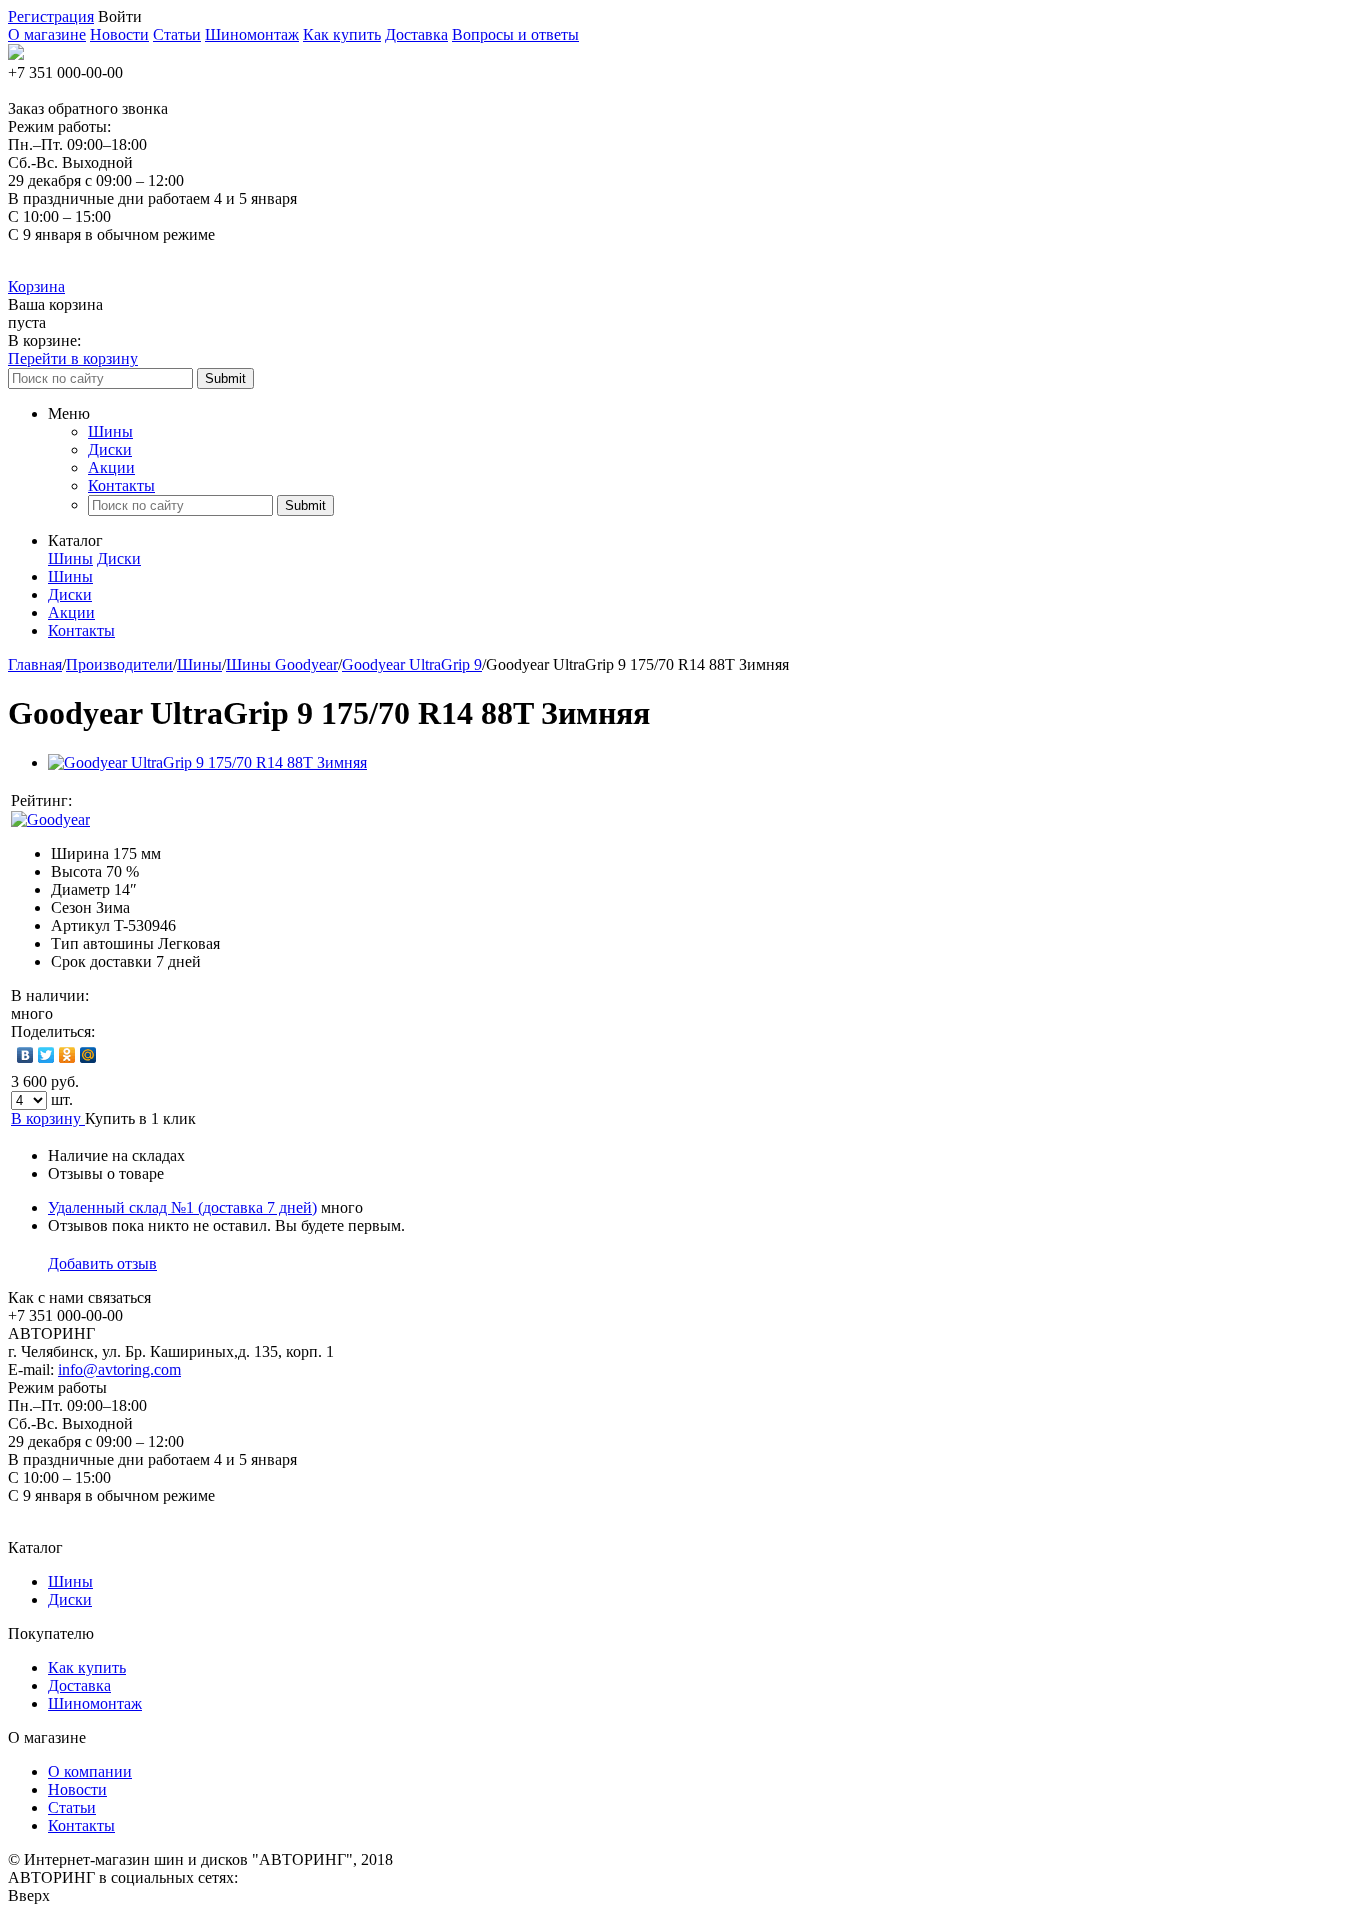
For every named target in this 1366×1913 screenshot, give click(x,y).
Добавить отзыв (102, 1263)
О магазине (47, 34)
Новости (119, 34)
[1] (94, 801)
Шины (110, 431)
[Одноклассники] (67, 1055)
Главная (35, 664)
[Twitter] (46, 1055)
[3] (134, 801)
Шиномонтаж (252, 34)
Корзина (36, 286)
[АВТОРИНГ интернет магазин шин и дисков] (16, 54)
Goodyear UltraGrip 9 (412, 664)
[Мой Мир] (88, 1055)
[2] (114, 801)
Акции (111, 467)
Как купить (342, 34)
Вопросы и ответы (515, 34)
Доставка (416, 34)
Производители (119, 664)
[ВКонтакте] (25, 1055)
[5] (174, 801)
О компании (90, 1771)
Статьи (177, 34)
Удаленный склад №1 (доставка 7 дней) (182, 1207)
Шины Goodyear (282, 664)
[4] (154, 801)
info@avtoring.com (119, 1369)
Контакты (121, 485)
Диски (110, 449)
